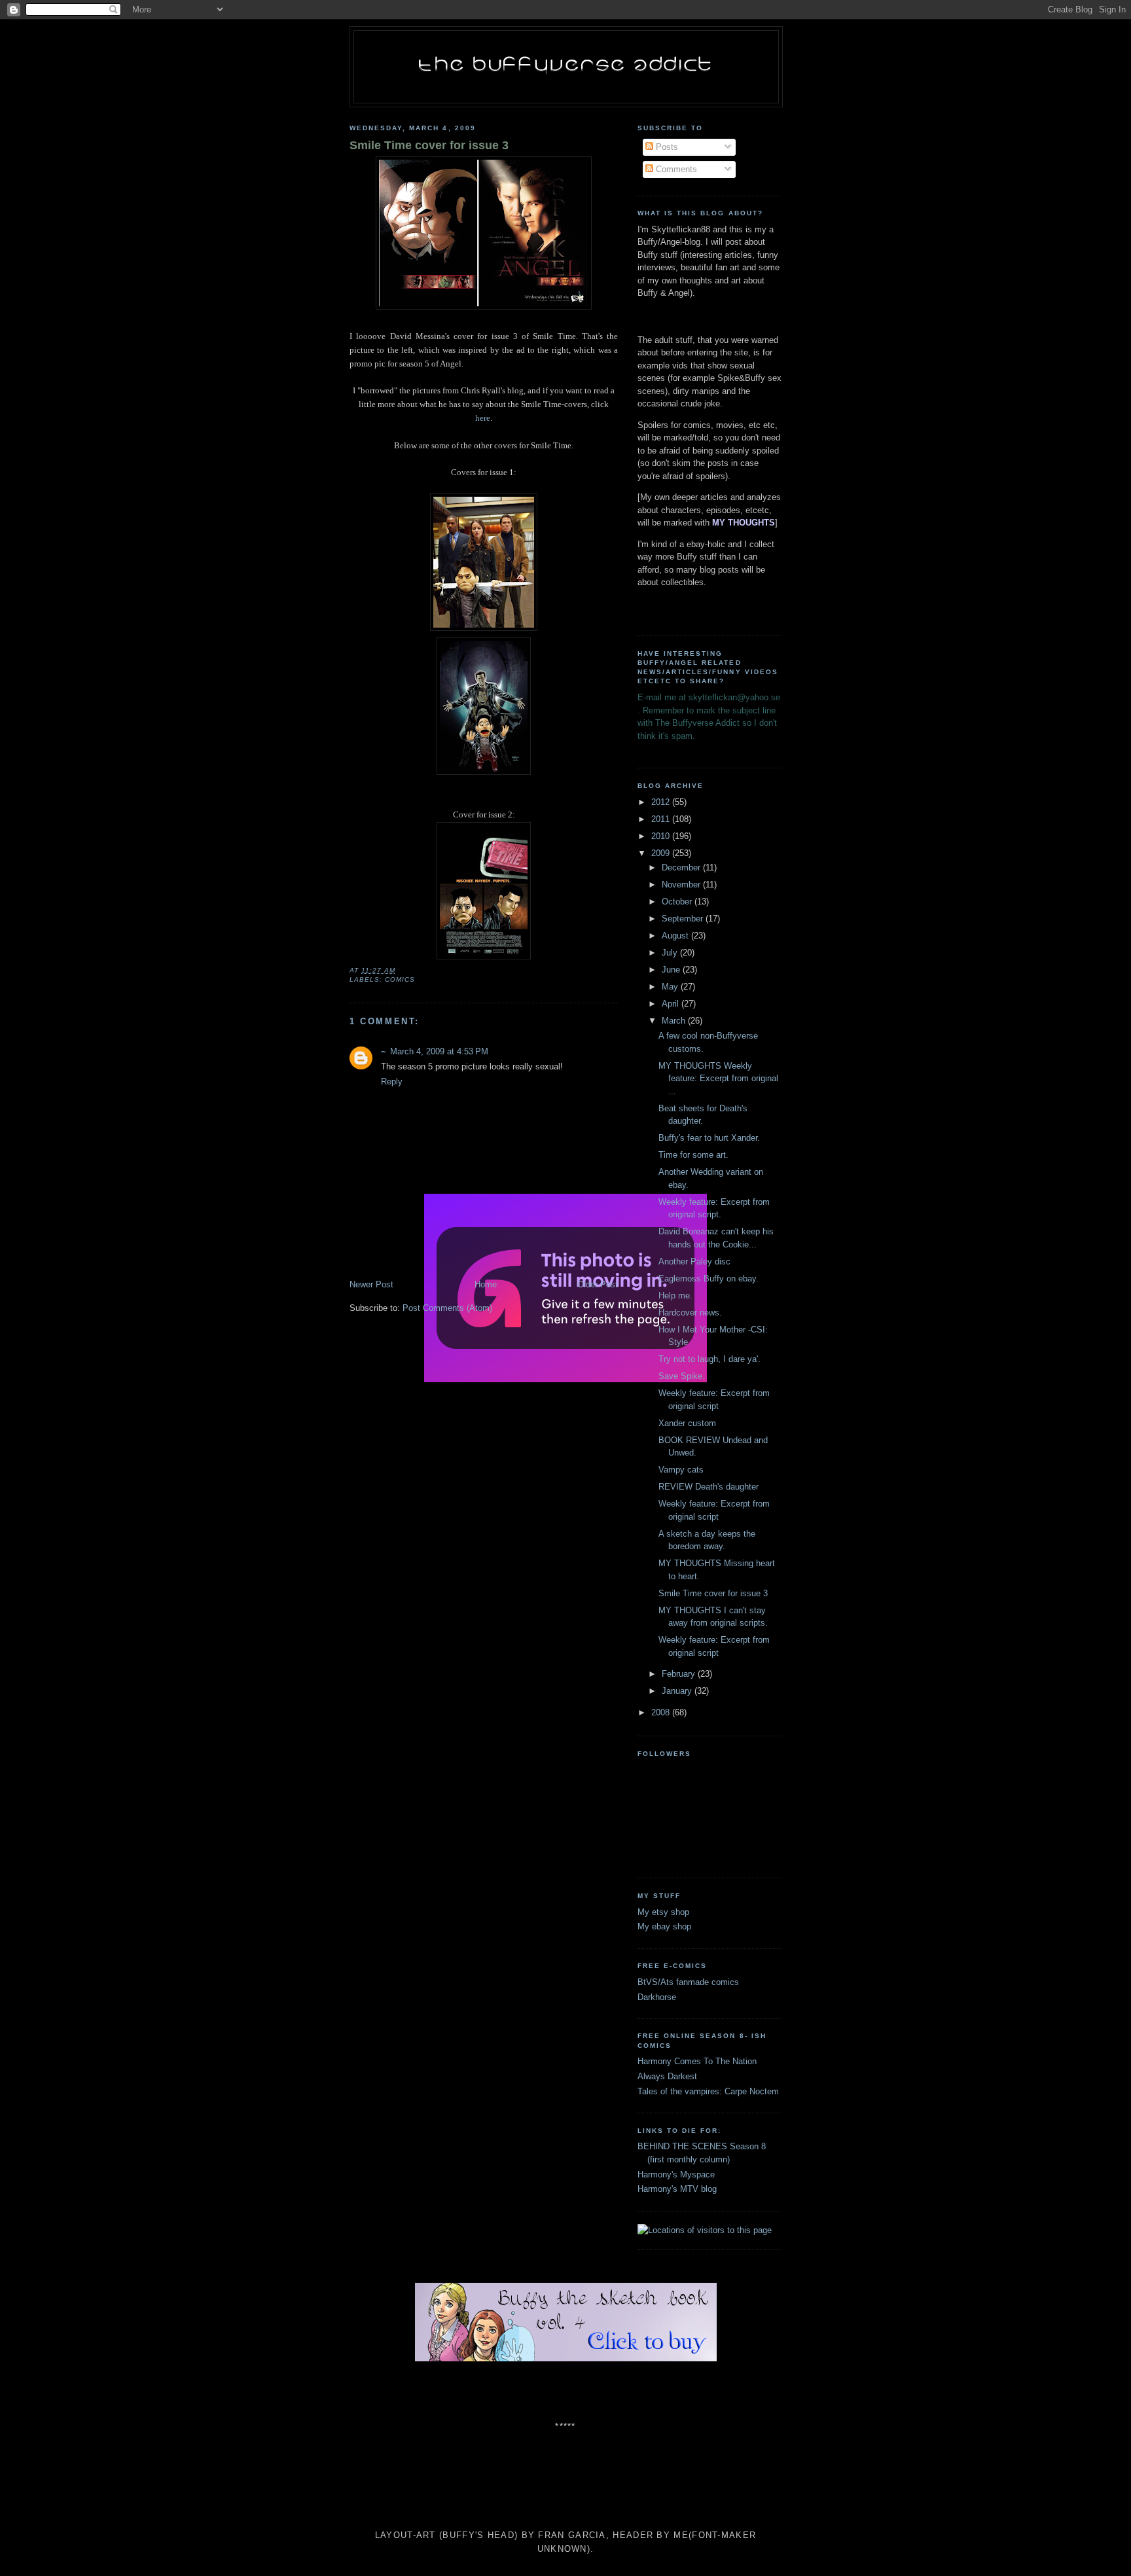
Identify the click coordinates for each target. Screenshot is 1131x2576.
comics (400, 979)
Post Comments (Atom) (447, 1308)
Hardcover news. (690, 1313)
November (682, 885)
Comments (675, 169)
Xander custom (687, 1423)
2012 (662, 802)
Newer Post (371, 1284)
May (671, 987)
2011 (662, 819)
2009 (662, 853)
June (672, 970)
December (682, 868)
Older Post (598, 1284)
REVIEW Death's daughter (709, 1487)
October (678, 902)
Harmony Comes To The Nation (697, 2061)
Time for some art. (693, 1155)
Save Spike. (682, 1376)
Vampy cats (681, 1470)
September (684, 919)
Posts (666, 147)
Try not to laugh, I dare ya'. (709, 1359)
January (678, 1691)
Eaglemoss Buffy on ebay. (709, 1279)
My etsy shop (663, 1912)
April (672, 1004)
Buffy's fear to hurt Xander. (709, 1138)
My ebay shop (664, 1926)
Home (486, 1284)
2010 (662, 836)
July (671, 953)
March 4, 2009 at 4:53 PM (439, 1051)
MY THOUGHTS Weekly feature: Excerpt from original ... (718, 1079)
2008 (662, 1712)
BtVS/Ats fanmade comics (688, 1982)
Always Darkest (667, 2076)
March (675, 1021)
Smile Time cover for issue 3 (429, 145)
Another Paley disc (694, 1261)
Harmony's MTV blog (677, 2189)
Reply (392, 1082)
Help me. (675, 1296)
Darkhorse (657, 1997)
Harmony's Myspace (676, 2174)
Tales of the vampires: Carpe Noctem (708, 2091)
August (676, 936)
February (680, 1674)
